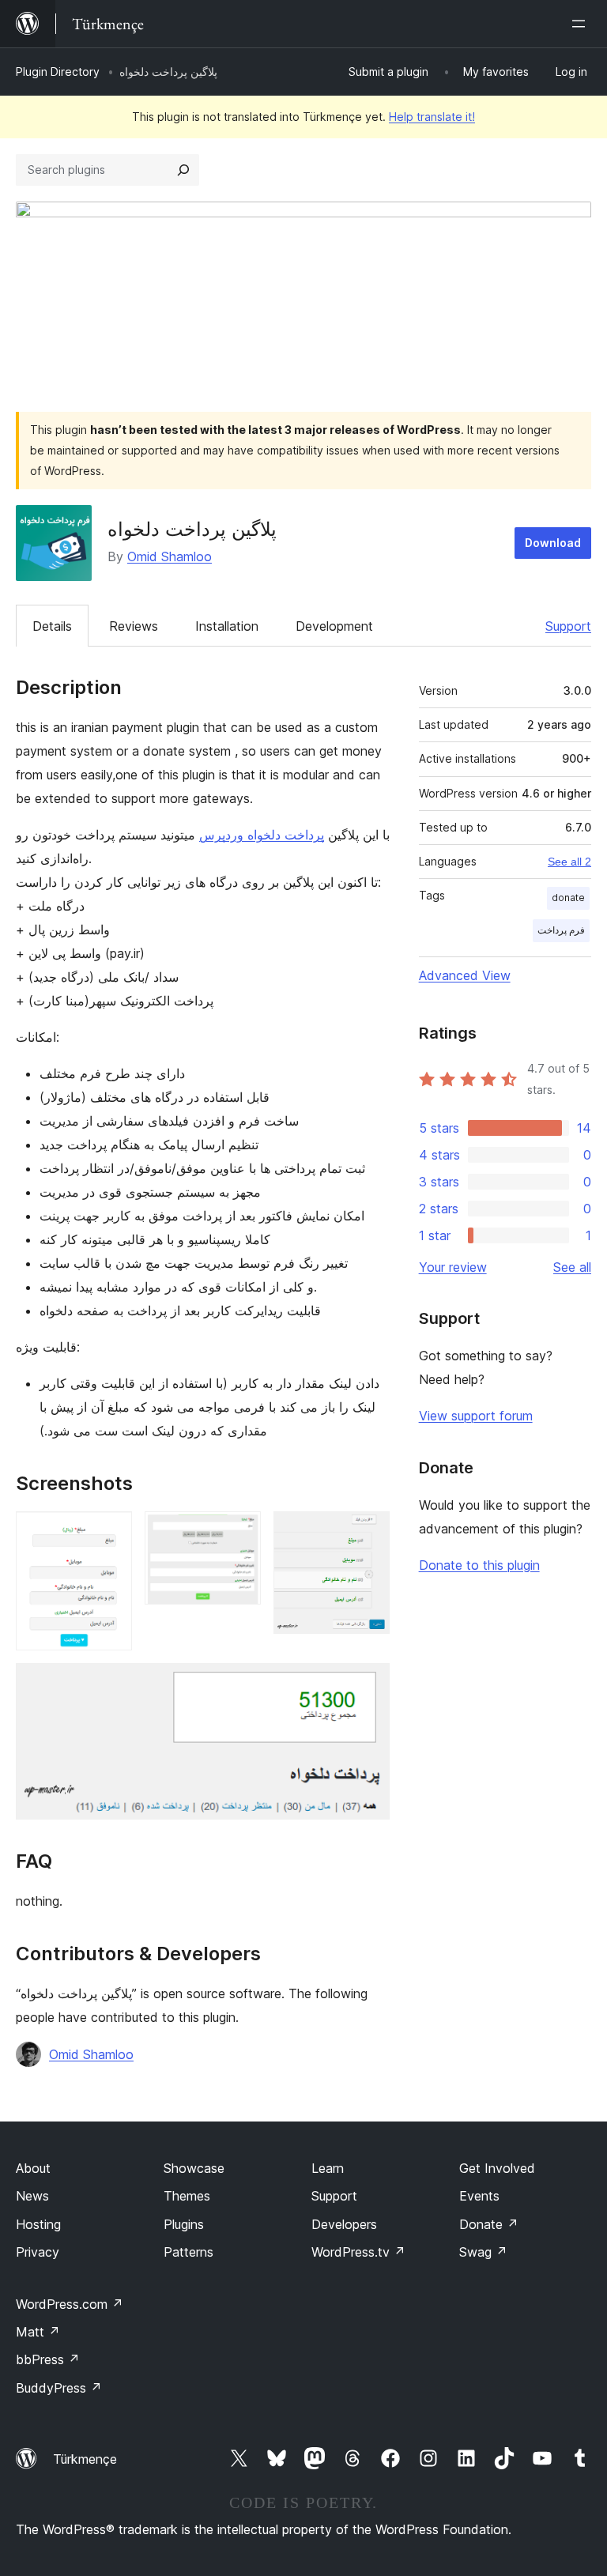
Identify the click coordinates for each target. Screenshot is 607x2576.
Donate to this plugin (479, 1565)
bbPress (48, 2359)
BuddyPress (59, 2388)
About (33, 2168)
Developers (344, 2224)
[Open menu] (582, 24)
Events (479, 2196)
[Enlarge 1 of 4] (111, 1533)
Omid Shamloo (170, 556)
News (32, 2196)
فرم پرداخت (561, 930)
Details (52, 626)
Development (334, 626)
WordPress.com (70, 2304)
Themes (187, 2196)
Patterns (189, 2252)
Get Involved (497, 2168)
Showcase (194, 2168)
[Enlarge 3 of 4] (368, 1533)
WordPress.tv (358, 2252)
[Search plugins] (183, 170)
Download (553, 543)
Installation (227, 626)
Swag (483, 2252)
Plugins (184, 2224)
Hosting (38, 2224)
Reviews (134, 626)
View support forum (476, 1416)
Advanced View (465, 975)
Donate (489, 2224)
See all (572, 1267)
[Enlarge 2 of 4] (239, 1533)
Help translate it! (432, 117)
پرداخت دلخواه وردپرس (262, 835)
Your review (453, 1267)
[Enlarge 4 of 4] (368, 1684)
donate (568, 898)
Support (568, 626)
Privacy (38, 2252)
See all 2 (569, 862)
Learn (328, 2168)
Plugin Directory (58, 72)
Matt (38, 2332)
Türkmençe (85, 2459)
